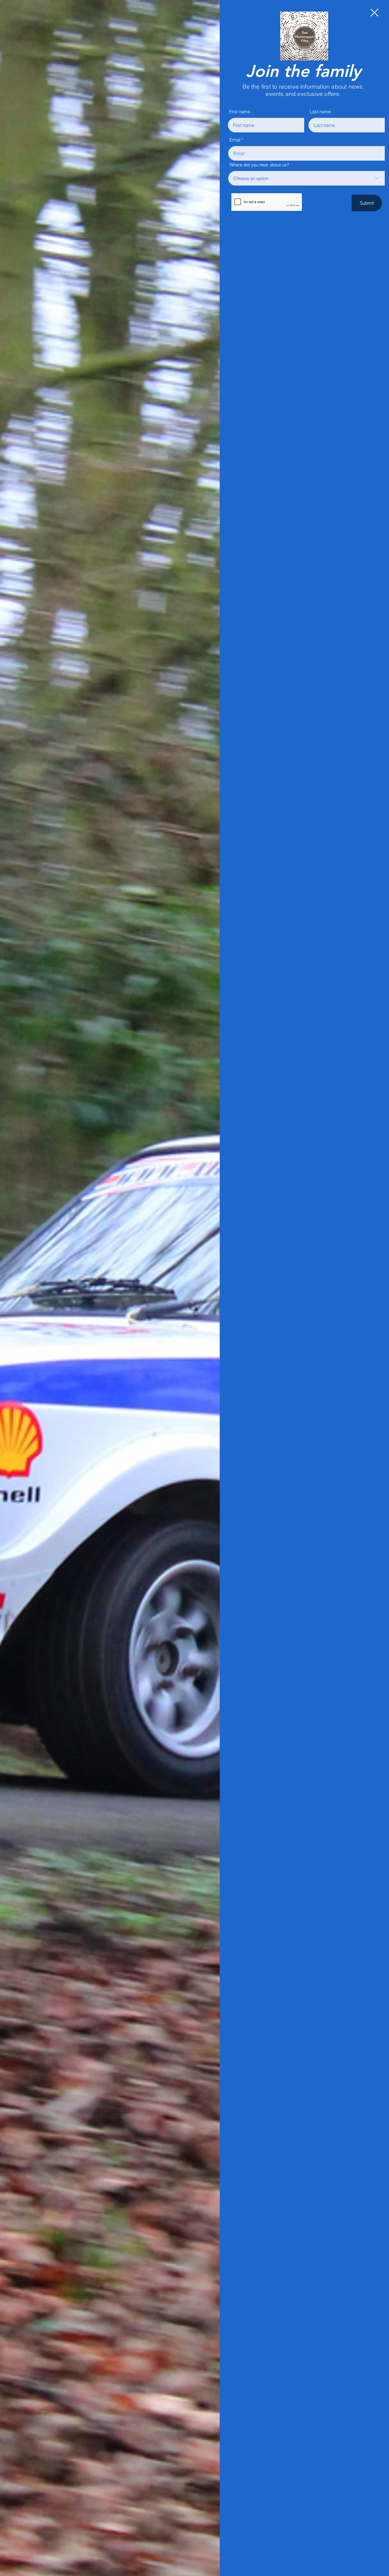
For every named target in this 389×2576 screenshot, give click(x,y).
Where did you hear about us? (259, 165)
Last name (320, 112)
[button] (374, 13)
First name (240, 112)
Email (235, 140)
